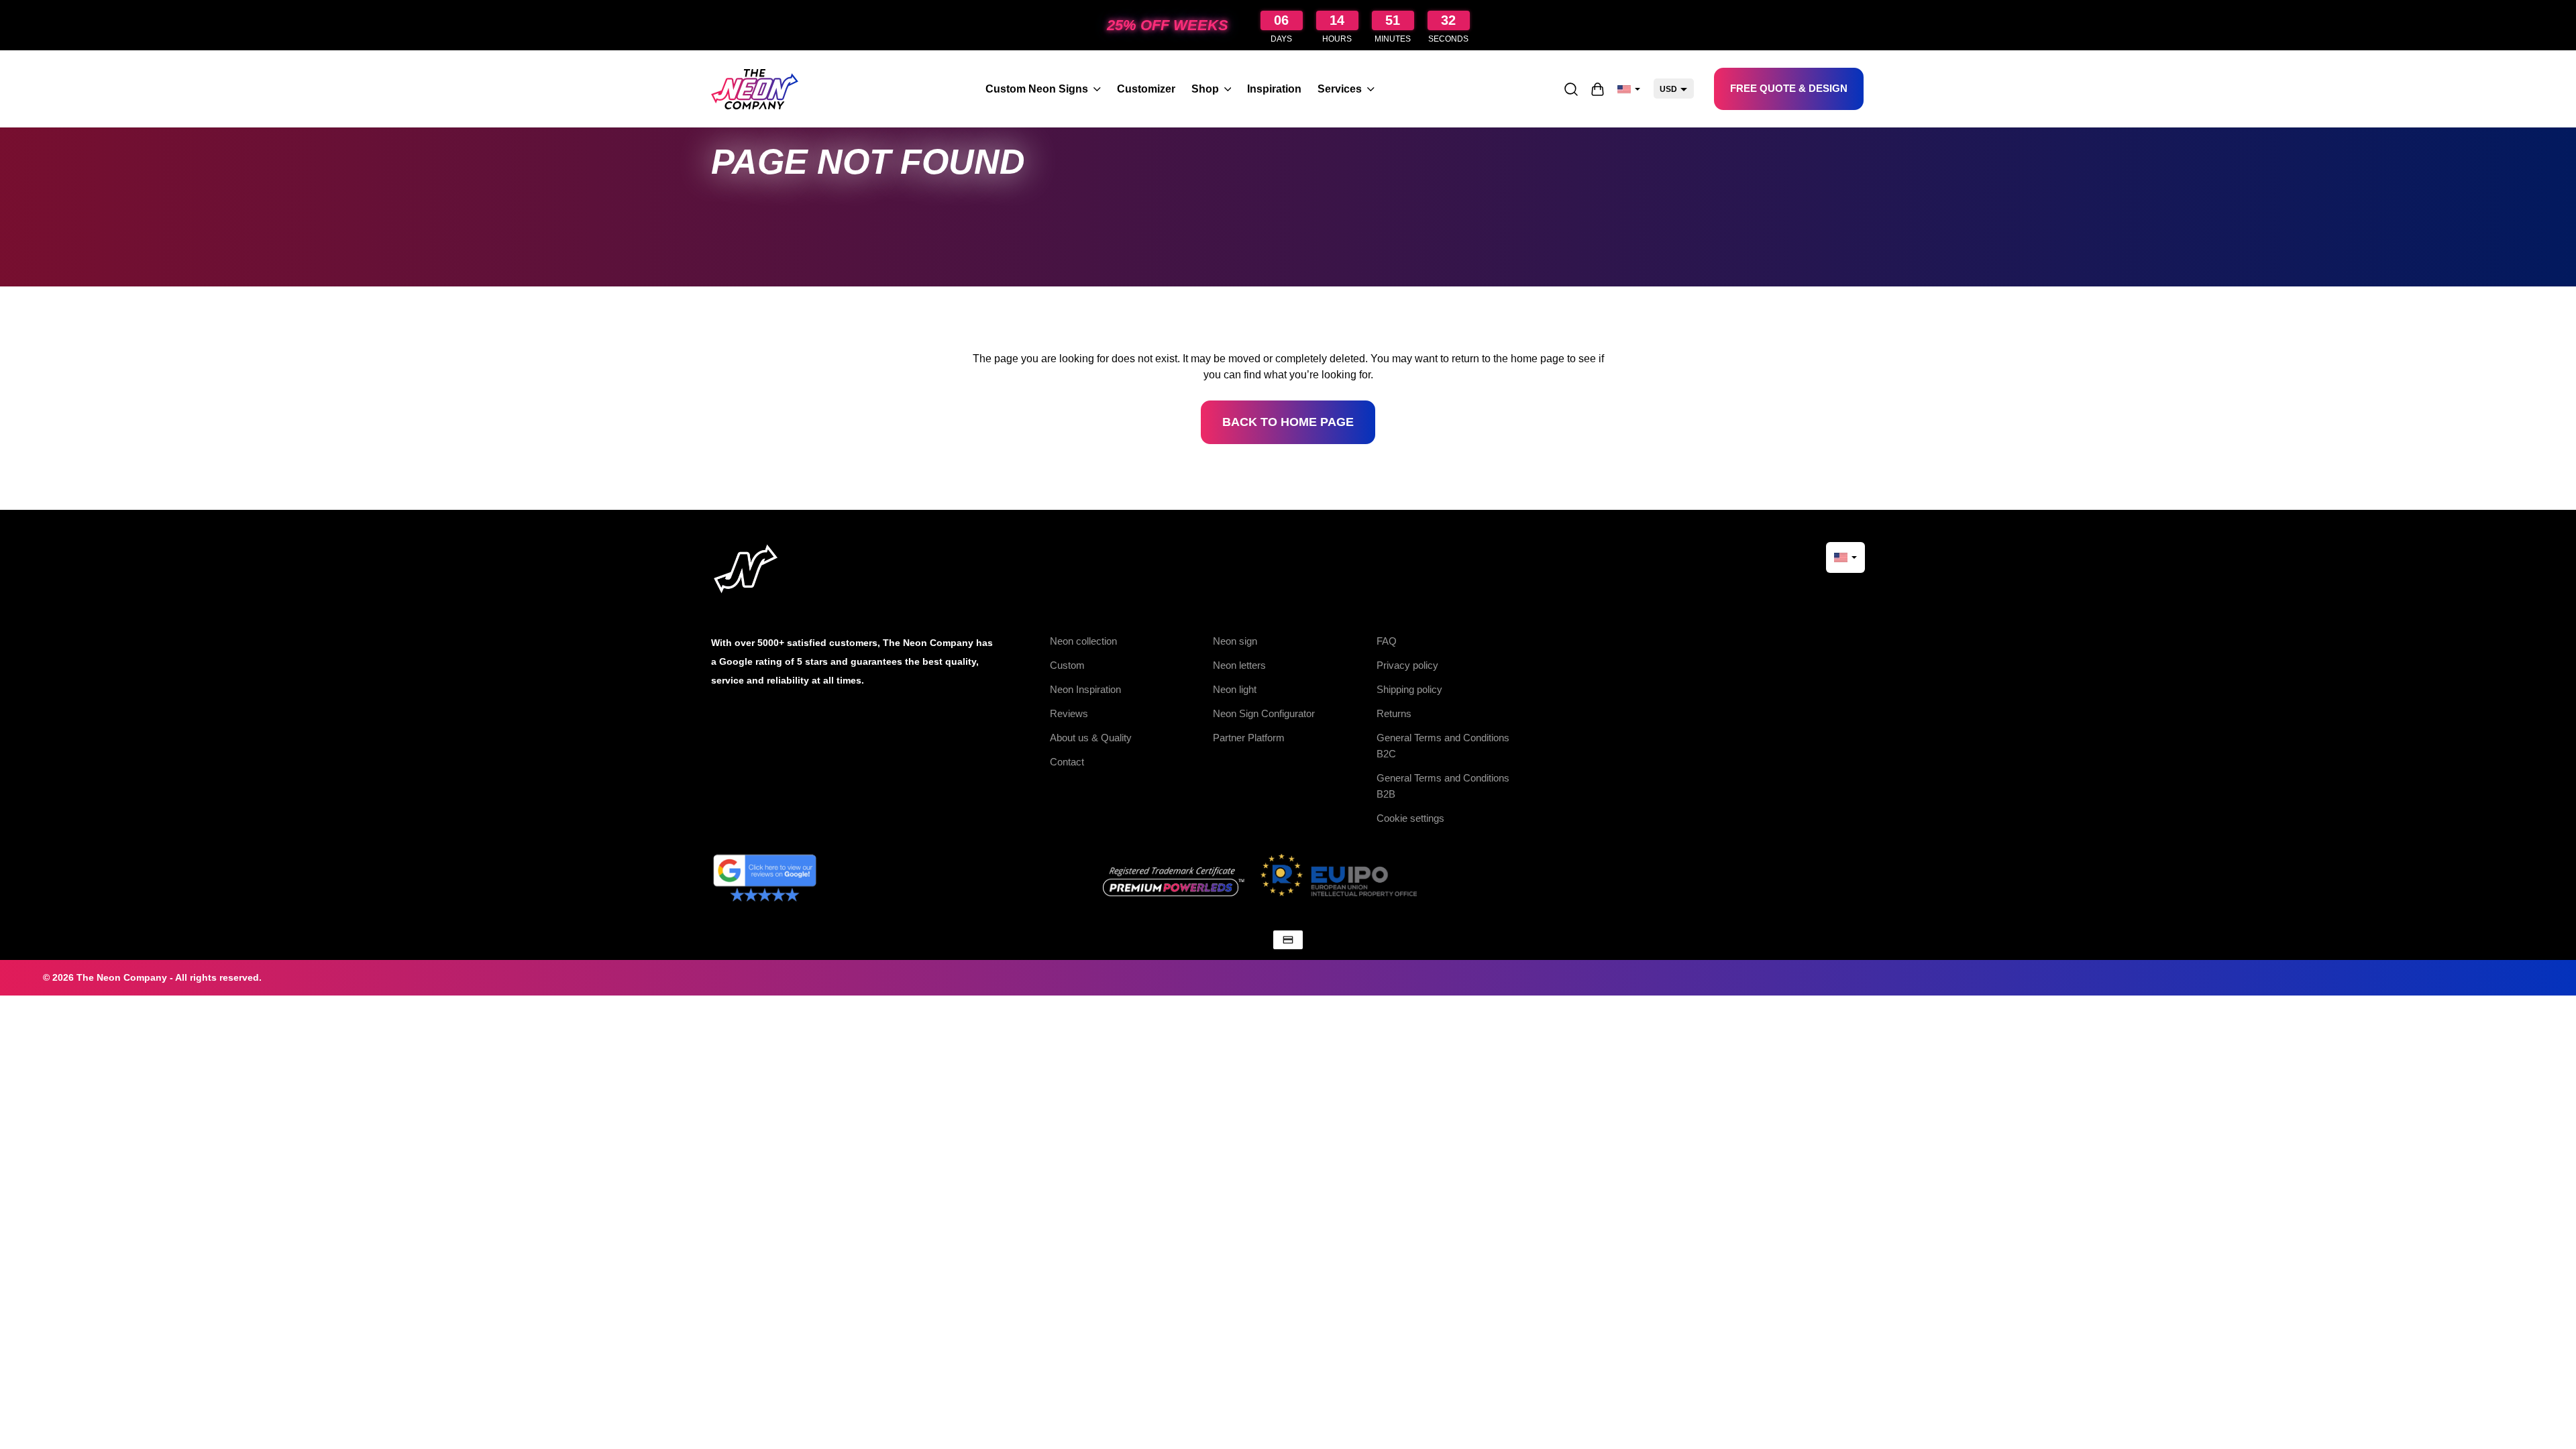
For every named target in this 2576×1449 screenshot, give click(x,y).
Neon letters (1239, 665)
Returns (1394, 713)
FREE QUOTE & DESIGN (1789, 88)
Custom (1067, 665)
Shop (1205, 89)
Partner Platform (1249, 738)
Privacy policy (1407, 665)
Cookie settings (1410, 818)
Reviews (1069, 713)
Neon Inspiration (1085, 689)
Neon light (1235, 689)
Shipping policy (1409, 689)
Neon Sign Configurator (1264, 713)
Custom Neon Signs (1037, 89)
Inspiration (1274, 89)
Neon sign (1235, 641)
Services (1340, 89)
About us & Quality (1091, 738)
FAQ (1387, 641)
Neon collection (1083, 641)
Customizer (1146, 89)
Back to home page (1288, 422)
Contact (1067, 762)
